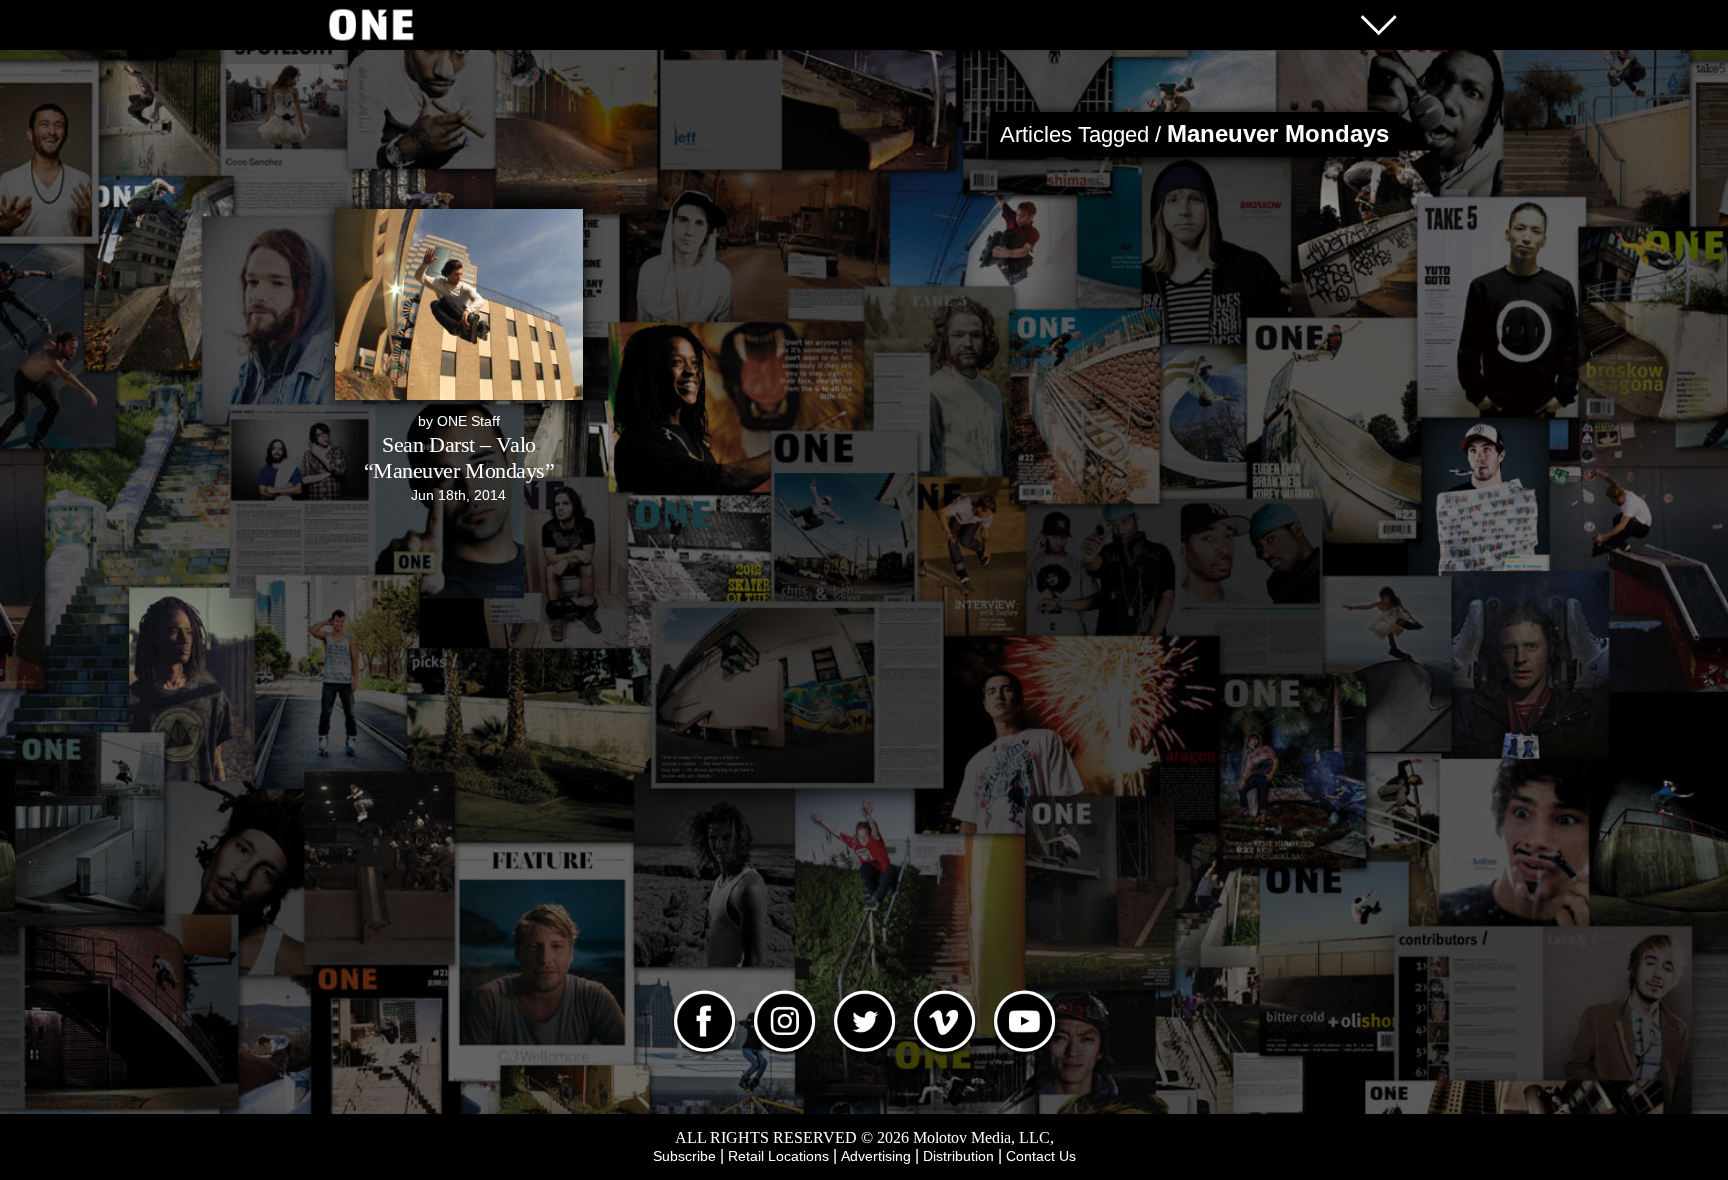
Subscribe (684, 1156)
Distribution (958, 1156)
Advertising (876, 1156)
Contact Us (1041, 1156)
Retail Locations (778, 1156)
